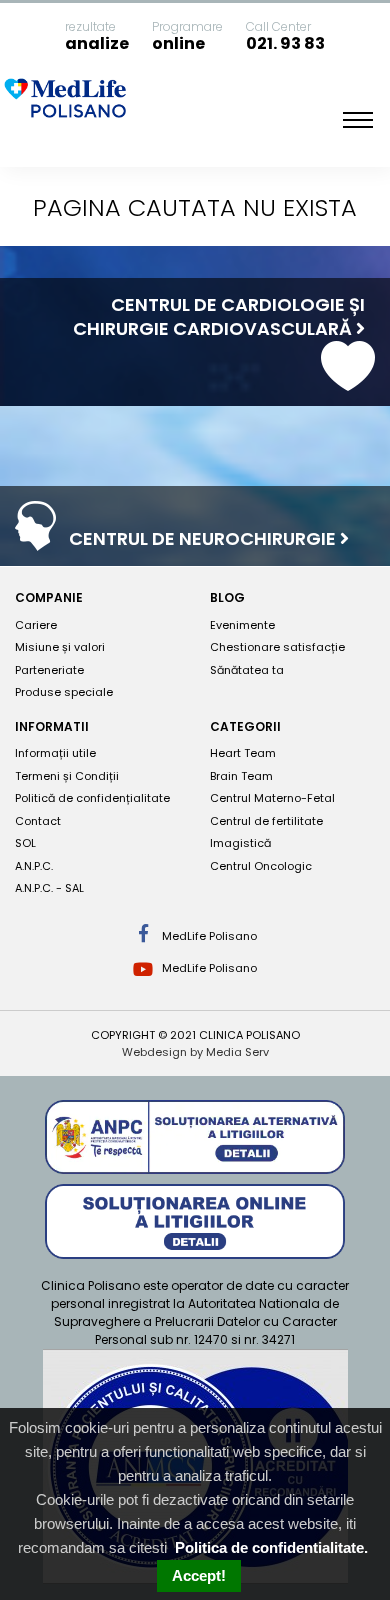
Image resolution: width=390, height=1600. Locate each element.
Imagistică (240, 843)
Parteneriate (49, 670)
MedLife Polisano (208, 936)
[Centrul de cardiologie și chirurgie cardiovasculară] (348, 381)
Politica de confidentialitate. (271, 1547)
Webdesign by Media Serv (195, 1052)
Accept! (199, 1575)
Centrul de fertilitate (266, 821)
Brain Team (241, 776)
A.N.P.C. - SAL (49, 888)
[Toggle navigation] (358, 120)
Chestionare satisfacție (277, 647)
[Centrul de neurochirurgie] (35, 540)
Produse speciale (64, 692)
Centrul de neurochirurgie (204, 538)
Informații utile (55, 753)
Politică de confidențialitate (92, 798)
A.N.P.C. (34, 866)
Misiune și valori (60, 647)
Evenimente (242, 625)
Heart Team (243, 753)
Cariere (36, 625)
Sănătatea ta (247, 670)
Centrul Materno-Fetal (272, 798)
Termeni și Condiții (67, 776)
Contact (38, 821)
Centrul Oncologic (261, 866)
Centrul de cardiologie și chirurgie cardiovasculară (219, 316)
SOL (25, 843)
